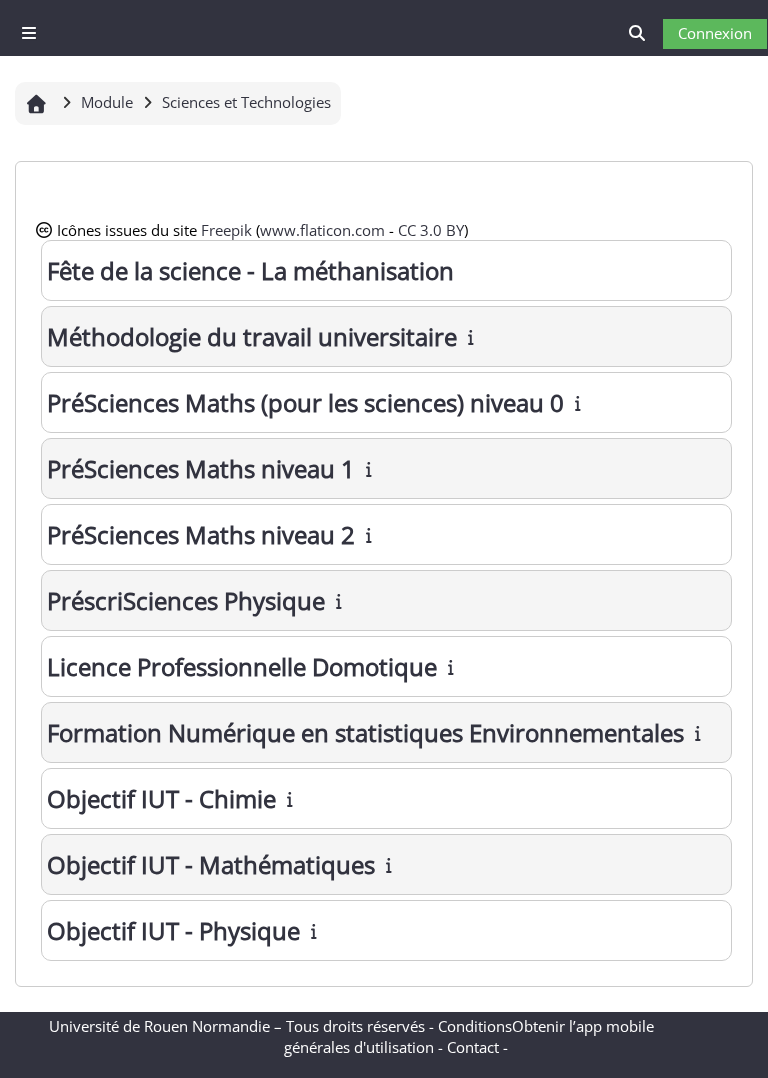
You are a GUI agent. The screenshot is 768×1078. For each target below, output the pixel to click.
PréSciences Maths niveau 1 (201, 468)
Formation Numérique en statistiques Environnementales (365, 732)
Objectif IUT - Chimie (161, 798)
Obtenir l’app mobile (583, 1026)
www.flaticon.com (322, 230)
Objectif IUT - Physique (173, 930)
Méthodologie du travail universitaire (252, 336)
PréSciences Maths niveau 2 (201, 534)
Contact (473, 1047)
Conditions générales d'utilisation (398, 1036)
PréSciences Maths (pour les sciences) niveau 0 (305, 402)
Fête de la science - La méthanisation (250, 270)
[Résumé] (473, 337)
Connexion (715, 33)
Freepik (226, 230)
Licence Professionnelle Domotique (242, 666)
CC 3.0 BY (431, 230)
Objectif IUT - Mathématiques (211, 864)
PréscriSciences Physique (186, 600)
